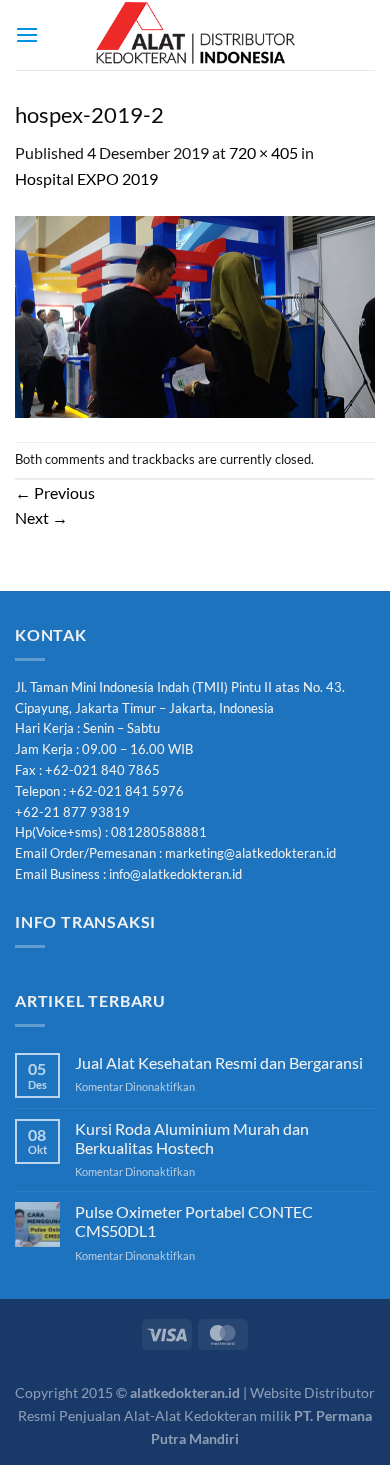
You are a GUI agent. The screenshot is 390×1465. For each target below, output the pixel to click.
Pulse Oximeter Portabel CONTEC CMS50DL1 (194, 1221)
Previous (55, 492)
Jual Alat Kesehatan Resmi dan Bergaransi (219, 1062)
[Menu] (27, 34)
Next (41, 517)
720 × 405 (263, 152)
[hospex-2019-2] (195, 314)
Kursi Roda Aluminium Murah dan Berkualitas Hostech (192, 1138)
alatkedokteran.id (185, 1392)
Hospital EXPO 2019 (86, 178)
